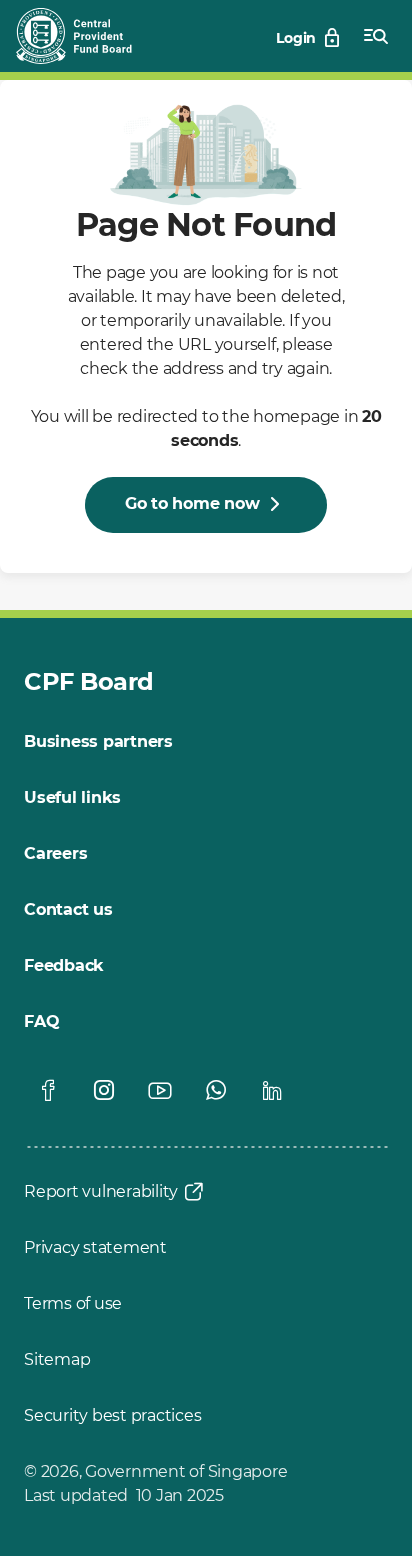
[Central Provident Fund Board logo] (86, 36)
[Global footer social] (48, 1090)
